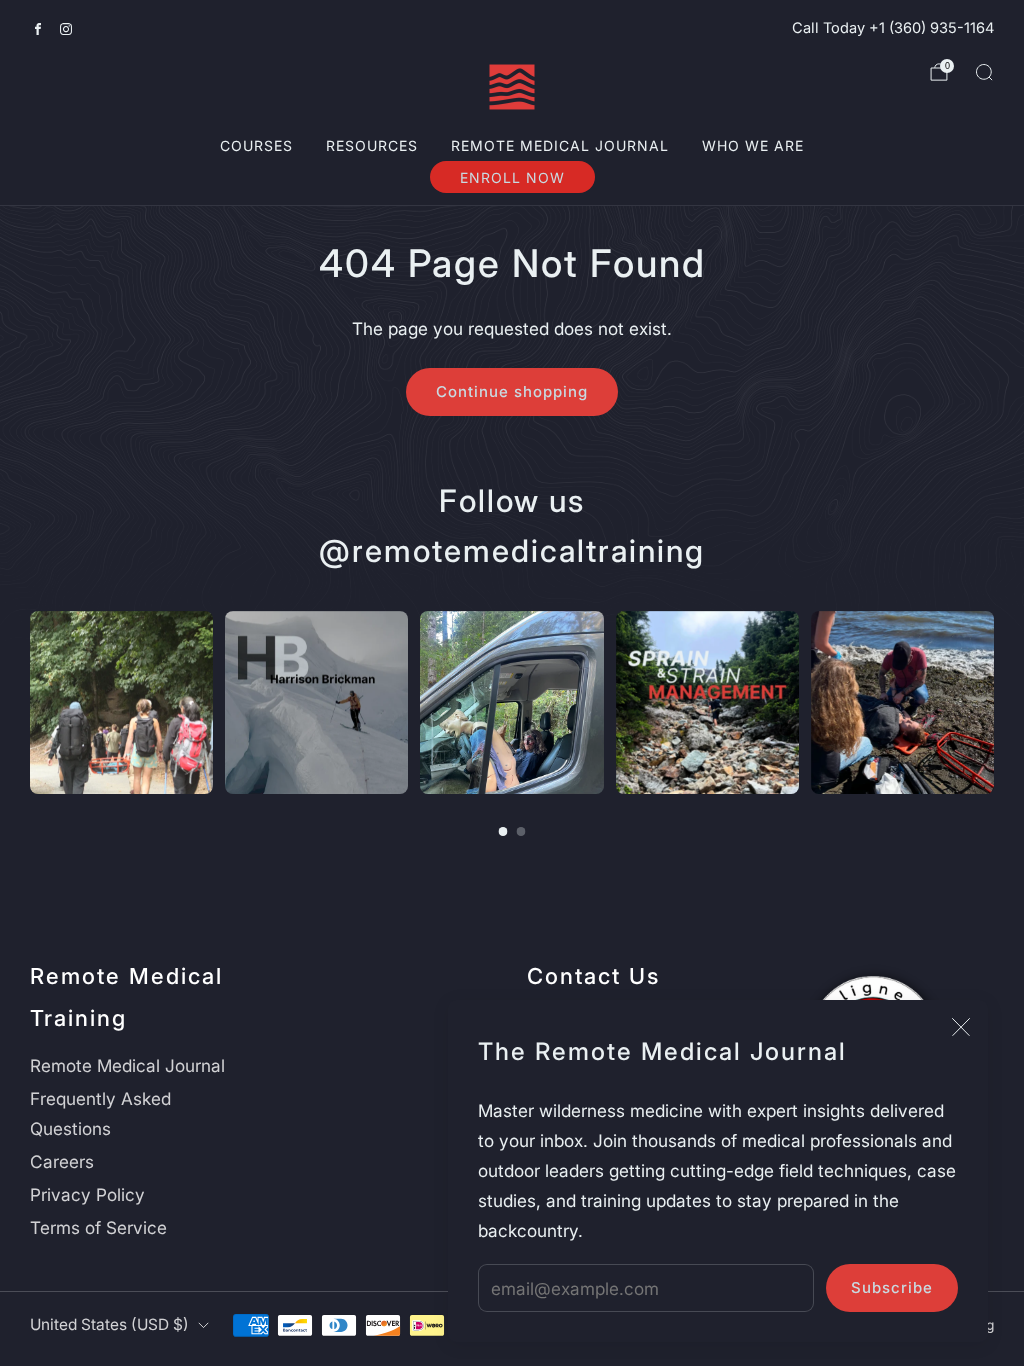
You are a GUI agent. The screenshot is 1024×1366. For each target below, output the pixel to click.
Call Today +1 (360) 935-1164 (893, 28)
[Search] (984, 72)
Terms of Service (98, 1227)
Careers (62, 1161)
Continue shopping (512, 391)
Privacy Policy (87, 1194)
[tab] (503, 831)
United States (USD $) (109, 1324)
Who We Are (753, 145)
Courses (256, 145)
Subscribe (892, 1287)
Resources (372, 145)
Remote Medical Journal (560, 145)
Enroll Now (512, 177)
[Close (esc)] (961, 1027)
